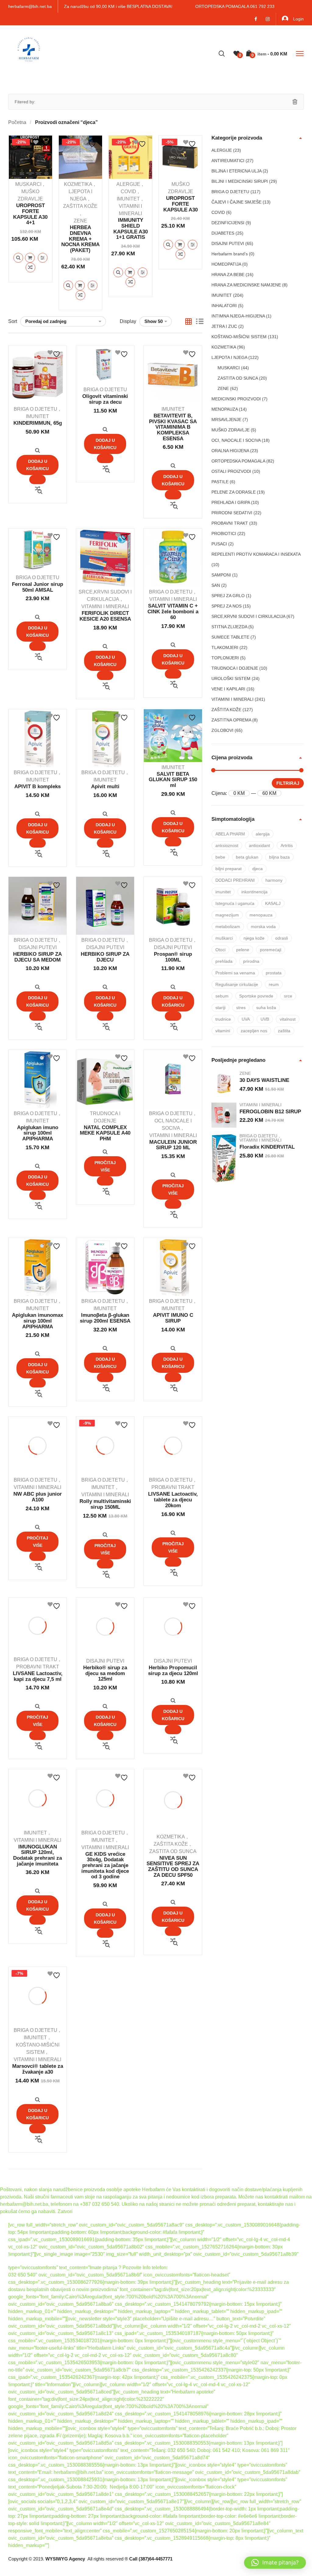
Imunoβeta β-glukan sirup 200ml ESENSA (105, 1318)
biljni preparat (229, 869)
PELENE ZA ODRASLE (234, 492)
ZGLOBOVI (222, 730)
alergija (263, 834)
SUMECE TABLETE (230, 637)
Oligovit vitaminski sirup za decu (105, 399)
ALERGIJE (128, 184)
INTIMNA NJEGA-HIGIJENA (238, 316)
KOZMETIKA (78, 184)
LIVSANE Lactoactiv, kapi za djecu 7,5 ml (38, 1676)
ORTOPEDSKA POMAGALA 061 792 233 (235, 6)
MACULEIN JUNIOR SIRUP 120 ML (173, 1145)
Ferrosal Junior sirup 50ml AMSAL (37, 587)
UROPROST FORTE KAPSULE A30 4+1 (30, 214)
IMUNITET (128, 199)
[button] (275, 2563)
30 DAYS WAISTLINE (264, 1080)
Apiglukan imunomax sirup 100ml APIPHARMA (37, 1321)
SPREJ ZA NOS (227, 606)
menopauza (261, 915)
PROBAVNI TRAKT (173, 1487)
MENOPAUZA (225, 409)
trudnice (223, 1019)
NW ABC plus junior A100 (38, 1497)
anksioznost (227, 845)
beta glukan (247, 857)
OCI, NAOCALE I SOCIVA (236, 440)
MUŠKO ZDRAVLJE (230, 430)
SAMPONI (221, 575)
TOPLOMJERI (225, 658)
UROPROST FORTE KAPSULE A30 (181, 204)
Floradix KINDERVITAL (267, 1147)
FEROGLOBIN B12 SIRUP (270, 1112)
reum (274, 984)
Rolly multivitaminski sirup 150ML (105, 1504)
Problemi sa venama (235, 973)
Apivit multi (105, 787)
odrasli (282, 938)
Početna (17, 122)
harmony (274, 880)
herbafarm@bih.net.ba (30, 6)
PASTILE (220, 482)
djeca (257, 869)
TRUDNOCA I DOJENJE (235, 668)
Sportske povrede (256, 996)
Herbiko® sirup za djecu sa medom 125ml (105, 1673)
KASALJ (273, 903)
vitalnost (288, 1019)
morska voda (263, 927)
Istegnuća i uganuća (235, 903)
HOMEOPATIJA (226, 264)
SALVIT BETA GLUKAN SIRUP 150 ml (173, 780)
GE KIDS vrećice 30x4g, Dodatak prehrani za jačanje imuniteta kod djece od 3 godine (105, 1866)
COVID (128, 191)
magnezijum (227, 915)
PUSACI (219, 544)
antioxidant (259, 845)
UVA (246, 1019)
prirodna (251, 961)
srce (288, 996)
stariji (220, 1008)
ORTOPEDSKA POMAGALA (238, 461)
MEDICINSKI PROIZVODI (236, 399)
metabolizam (228, 927)
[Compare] (30, 268)
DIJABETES (223, 233)
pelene (243, 950)
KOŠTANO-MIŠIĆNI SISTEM (239, 337)
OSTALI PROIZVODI (231, 471)
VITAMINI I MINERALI (105, 606)
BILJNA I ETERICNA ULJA (236, 171)
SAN (216, 585)
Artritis (287, 845)
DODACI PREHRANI (235, 880)
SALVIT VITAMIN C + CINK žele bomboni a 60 (173, 611)
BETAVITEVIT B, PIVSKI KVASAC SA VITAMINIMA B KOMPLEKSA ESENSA (173, 427)
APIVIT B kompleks (37, 787)
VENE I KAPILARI (228, 689)
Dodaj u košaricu (30, 258)
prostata (274, 973)
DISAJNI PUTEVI (38, 947)
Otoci (220, 950)
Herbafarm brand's (230, 254)
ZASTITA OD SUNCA (173, 1851)
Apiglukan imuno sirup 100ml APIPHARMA (38, 1133)
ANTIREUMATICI (228, 161)
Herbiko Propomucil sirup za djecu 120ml (173, 1671)
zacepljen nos (254, 1031)
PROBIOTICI (224, 533)
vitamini (223, 1031)
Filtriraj (288, 783)
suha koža (266, 1008)
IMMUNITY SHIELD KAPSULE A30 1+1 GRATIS (131, 229)
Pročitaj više (105, 1166)
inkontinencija (254, 892)
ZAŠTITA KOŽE (80, 206)
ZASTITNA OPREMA (231, 720)
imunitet (223, 892)
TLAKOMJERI (225, 647)
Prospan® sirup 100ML (173, 957)
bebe (220, 857)
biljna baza (279, 857)
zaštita (284, 1031)
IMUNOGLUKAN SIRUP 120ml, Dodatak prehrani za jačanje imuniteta (37, 1855)
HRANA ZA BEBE (228, 275)
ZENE (80, 221)
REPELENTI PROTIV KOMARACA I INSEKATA (256, 554)
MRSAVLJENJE (226, 420)
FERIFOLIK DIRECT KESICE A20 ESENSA (105, 616)
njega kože (254, 938)
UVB (265, 1019)
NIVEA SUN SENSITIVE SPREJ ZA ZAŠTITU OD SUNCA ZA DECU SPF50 (173, 1867)
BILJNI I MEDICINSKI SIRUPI (240, 181)
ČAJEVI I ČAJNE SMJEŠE (236, 202)
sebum (222, 996)
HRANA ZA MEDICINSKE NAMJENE (246, 285)
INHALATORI (224, 306)
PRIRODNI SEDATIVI (232, 513)
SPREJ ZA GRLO (228, 596)
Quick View (18, 258)
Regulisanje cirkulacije (237, 984)
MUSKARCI (28, 184)
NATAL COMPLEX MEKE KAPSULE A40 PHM (105, 1133)
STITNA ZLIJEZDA (229, 627)
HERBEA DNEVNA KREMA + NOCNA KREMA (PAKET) (80, 239)
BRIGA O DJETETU (35, 409)
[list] (200, 322)
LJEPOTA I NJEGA (229, 357)
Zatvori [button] (65, 2211)
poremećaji (271, 950)
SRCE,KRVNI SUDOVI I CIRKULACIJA (248, 616)
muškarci (224, 938)
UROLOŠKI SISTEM (231, 679)
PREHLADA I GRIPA (231, 502)
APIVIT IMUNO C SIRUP (173, 1318)
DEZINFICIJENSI (228, 223)
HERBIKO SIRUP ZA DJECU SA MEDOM (37, 957)
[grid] (188, 322)
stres (241, 1008)
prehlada (224, 961)
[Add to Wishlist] (40, 143)
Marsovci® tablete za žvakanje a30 (38, 2069)
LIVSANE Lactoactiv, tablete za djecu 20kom (173, 1500)
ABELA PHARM (230, 834)
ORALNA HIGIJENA (230, 451)
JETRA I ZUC (224, 326)
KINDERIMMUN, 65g (38, 423)
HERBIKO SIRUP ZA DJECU (105, 957)
